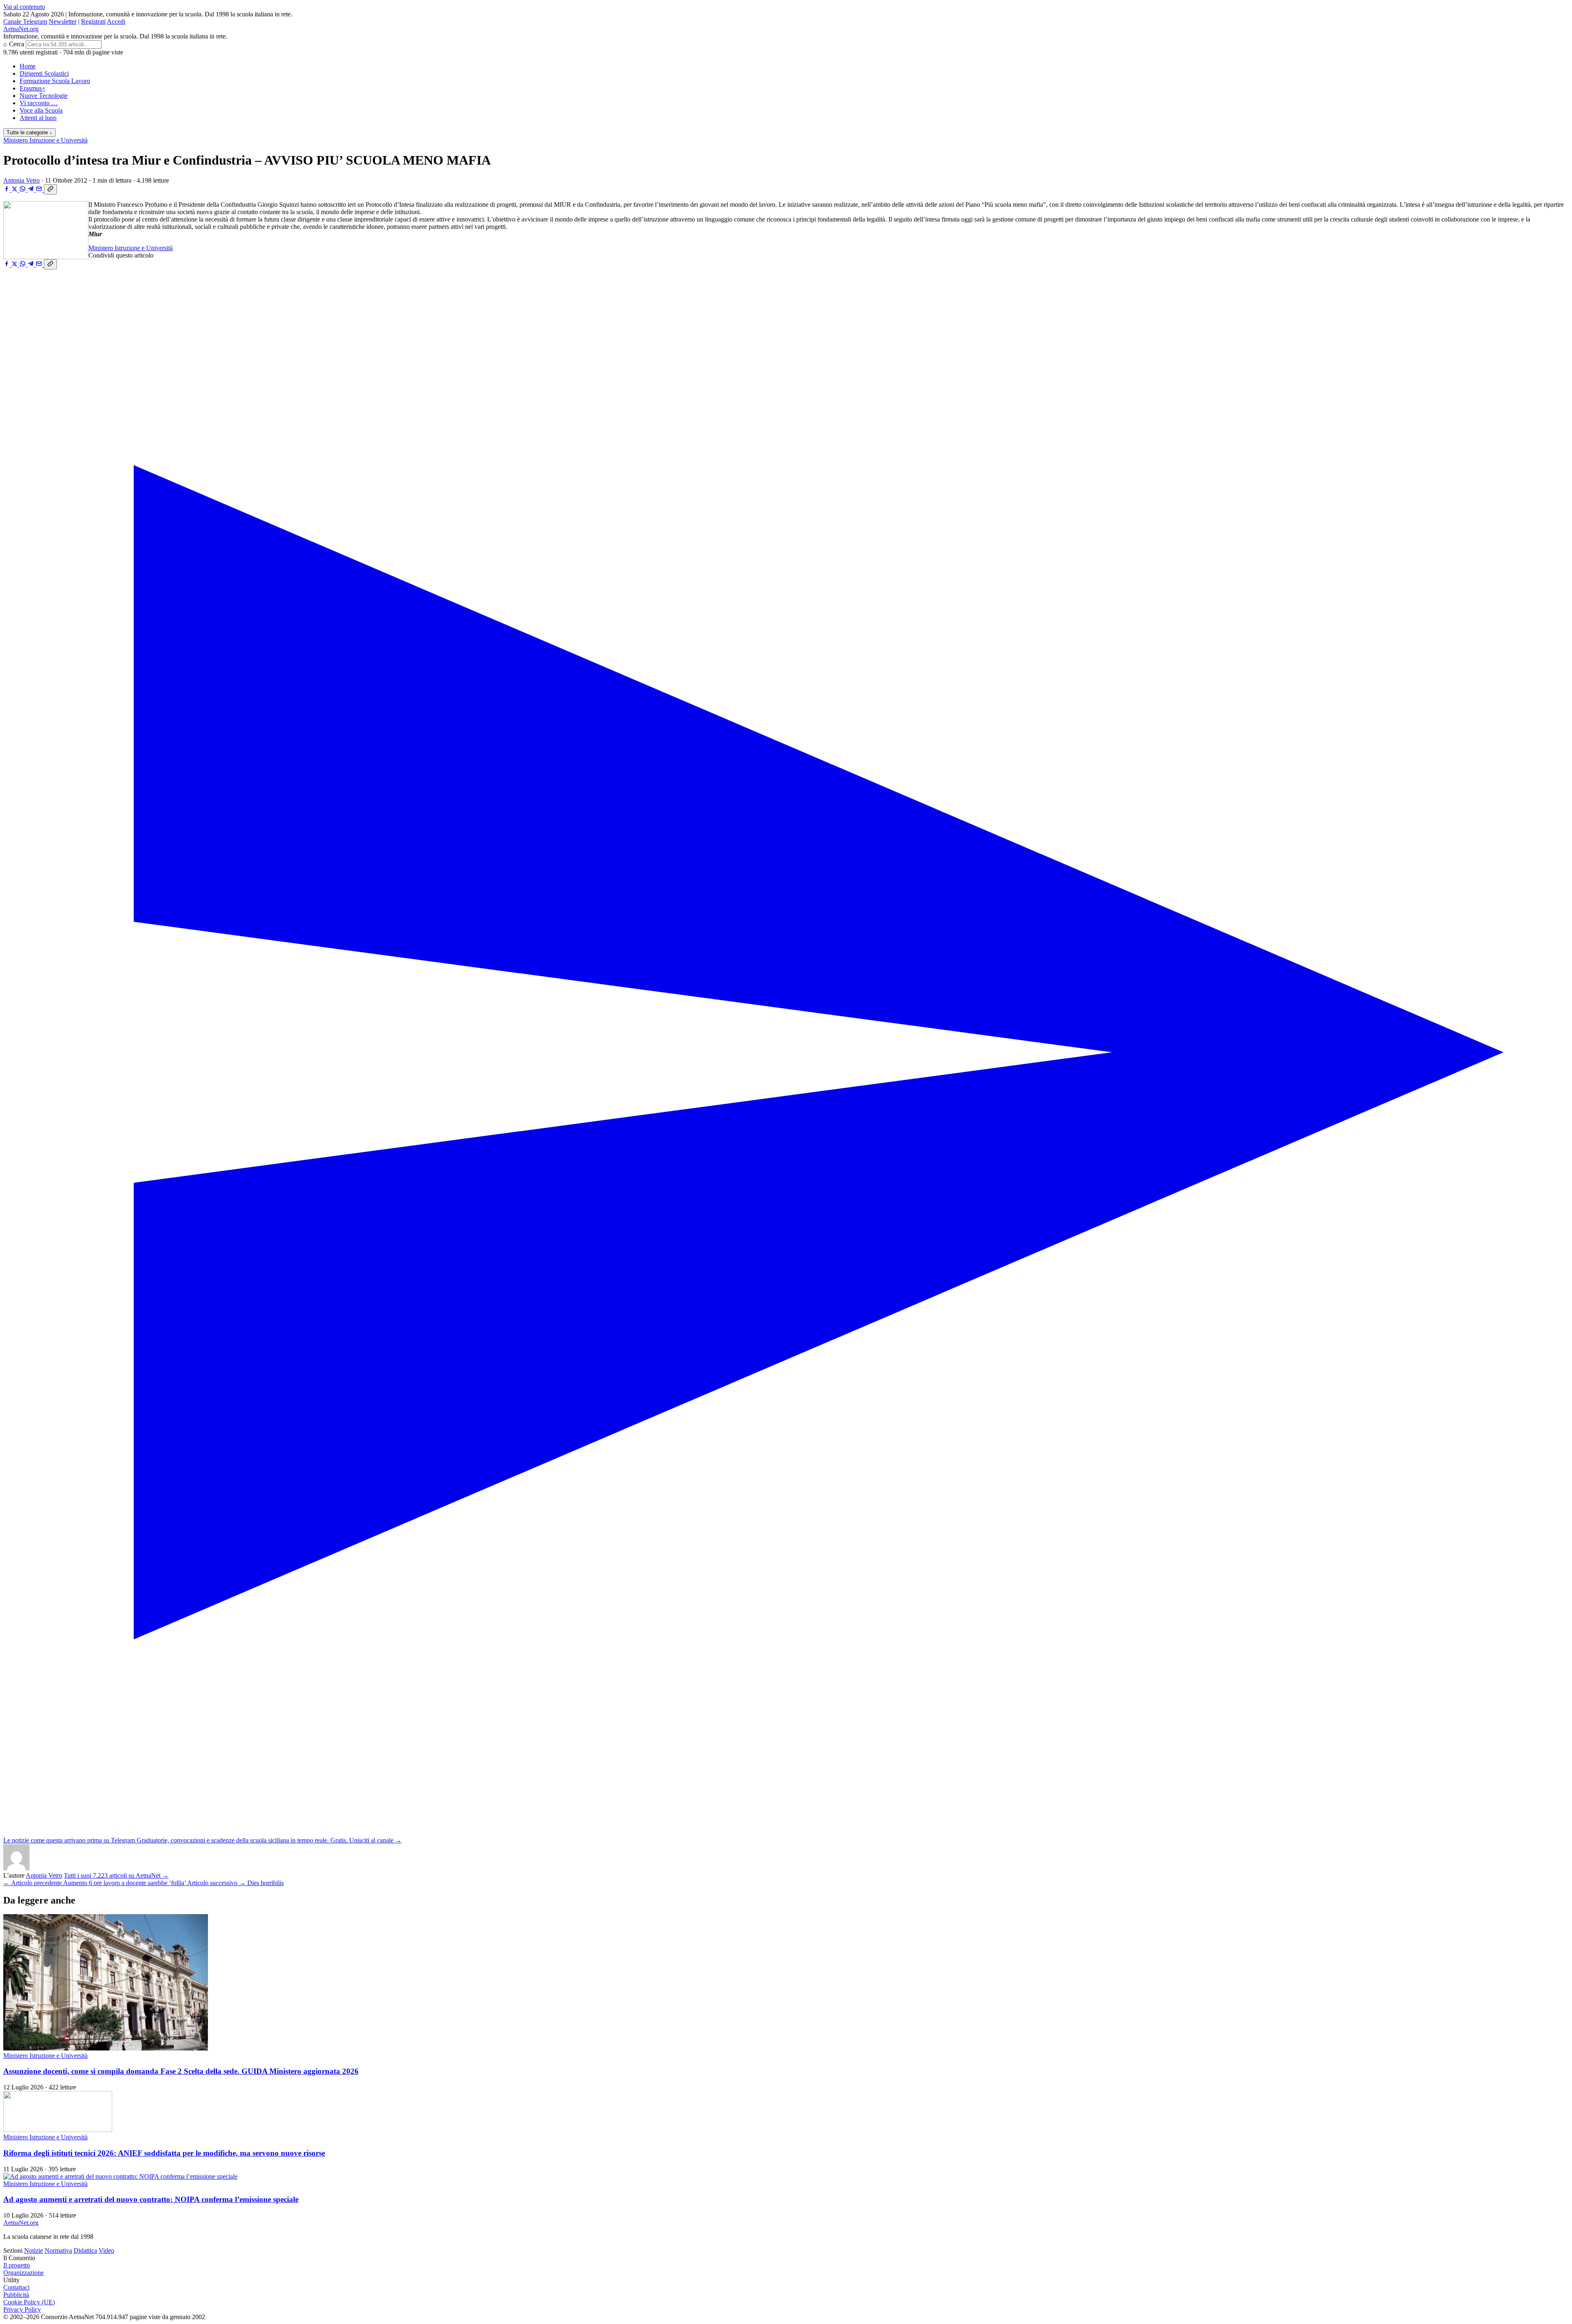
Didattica (85, 2251)
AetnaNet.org (21, 29)
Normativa (58, 2251)
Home (28, 66)
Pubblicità (16, 2295)
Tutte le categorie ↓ (29, 132)
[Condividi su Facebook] (7, 190)
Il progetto (17, 2265)
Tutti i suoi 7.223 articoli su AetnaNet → (116, 1875)
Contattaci (16, 2287)
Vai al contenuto (24, 7)
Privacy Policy (22, 2309)
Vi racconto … (39, 103)
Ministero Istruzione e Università (45, 140)
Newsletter (63, 21)
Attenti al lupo (38, 118)
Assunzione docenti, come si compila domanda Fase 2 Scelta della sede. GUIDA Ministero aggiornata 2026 (181, 2071)
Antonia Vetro (21, 180)
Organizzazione (24, 2273)
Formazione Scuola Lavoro (55, 81)
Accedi (116, 21)
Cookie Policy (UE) (29, 2302)
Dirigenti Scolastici (44, 73)
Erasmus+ (33, 88)
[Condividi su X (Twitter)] (15, 190)
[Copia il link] (50, 189)
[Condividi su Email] (40, 190)
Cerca (17, 44)
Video (106, 2251)
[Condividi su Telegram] (32, 190)
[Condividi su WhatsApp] (23, 190)
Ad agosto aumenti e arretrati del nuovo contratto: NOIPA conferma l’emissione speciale (151, 2199)
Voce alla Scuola (41, 110)
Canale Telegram (25, 21)
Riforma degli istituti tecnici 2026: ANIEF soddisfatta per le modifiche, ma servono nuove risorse (164, 2153)
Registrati (93, 21)
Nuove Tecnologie (44, 96)
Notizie (34, 2251)
